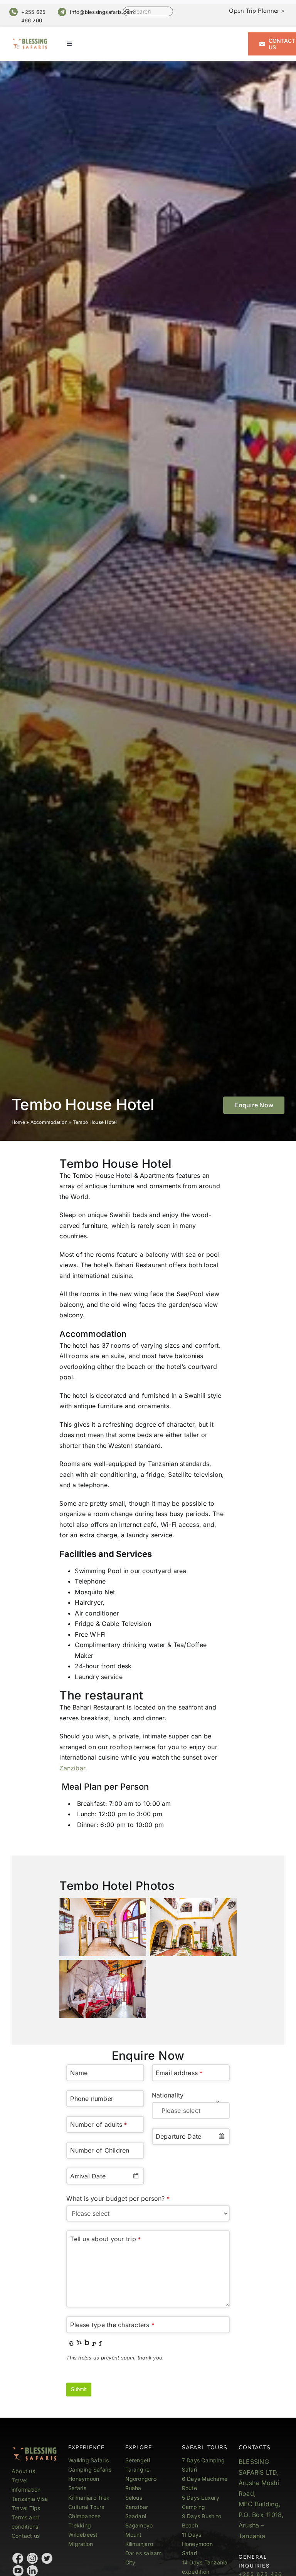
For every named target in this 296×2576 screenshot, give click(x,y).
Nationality (168, 2095)
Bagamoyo (139, 2525)
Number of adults (98, 2124)
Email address (179, 2073)
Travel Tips (27, 2508)
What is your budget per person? (118, 2198)
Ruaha (133, 2488)
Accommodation (49, 1122)
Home (18, 1122)
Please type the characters (112, 2325)
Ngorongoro (141, 2479)
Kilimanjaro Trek (89, 2498)
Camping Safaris (90, 2469)
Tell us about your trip (105, 2239)
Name (79, 2073)
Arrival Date (88, 2176)
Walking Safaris (88, 2460)
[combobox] (191, 2111)
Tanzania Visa (30, 2499)
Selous (134, 2498)
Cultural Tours (86, 2507)
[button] (254, 1105)
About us (23, 2471)
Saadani (136, 2516)
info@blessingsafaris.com (102, 12)
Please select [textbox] (181, 2111)
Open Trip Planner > (257, 11)
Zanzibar (72, 1768)
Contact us (26, 2536)
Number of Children (100, 2150)
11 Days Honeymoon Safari (197, 2544)
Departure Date (178, 2136)
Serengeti (138, 2460)
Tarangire (138, 2469)
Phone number (92, 2099)
